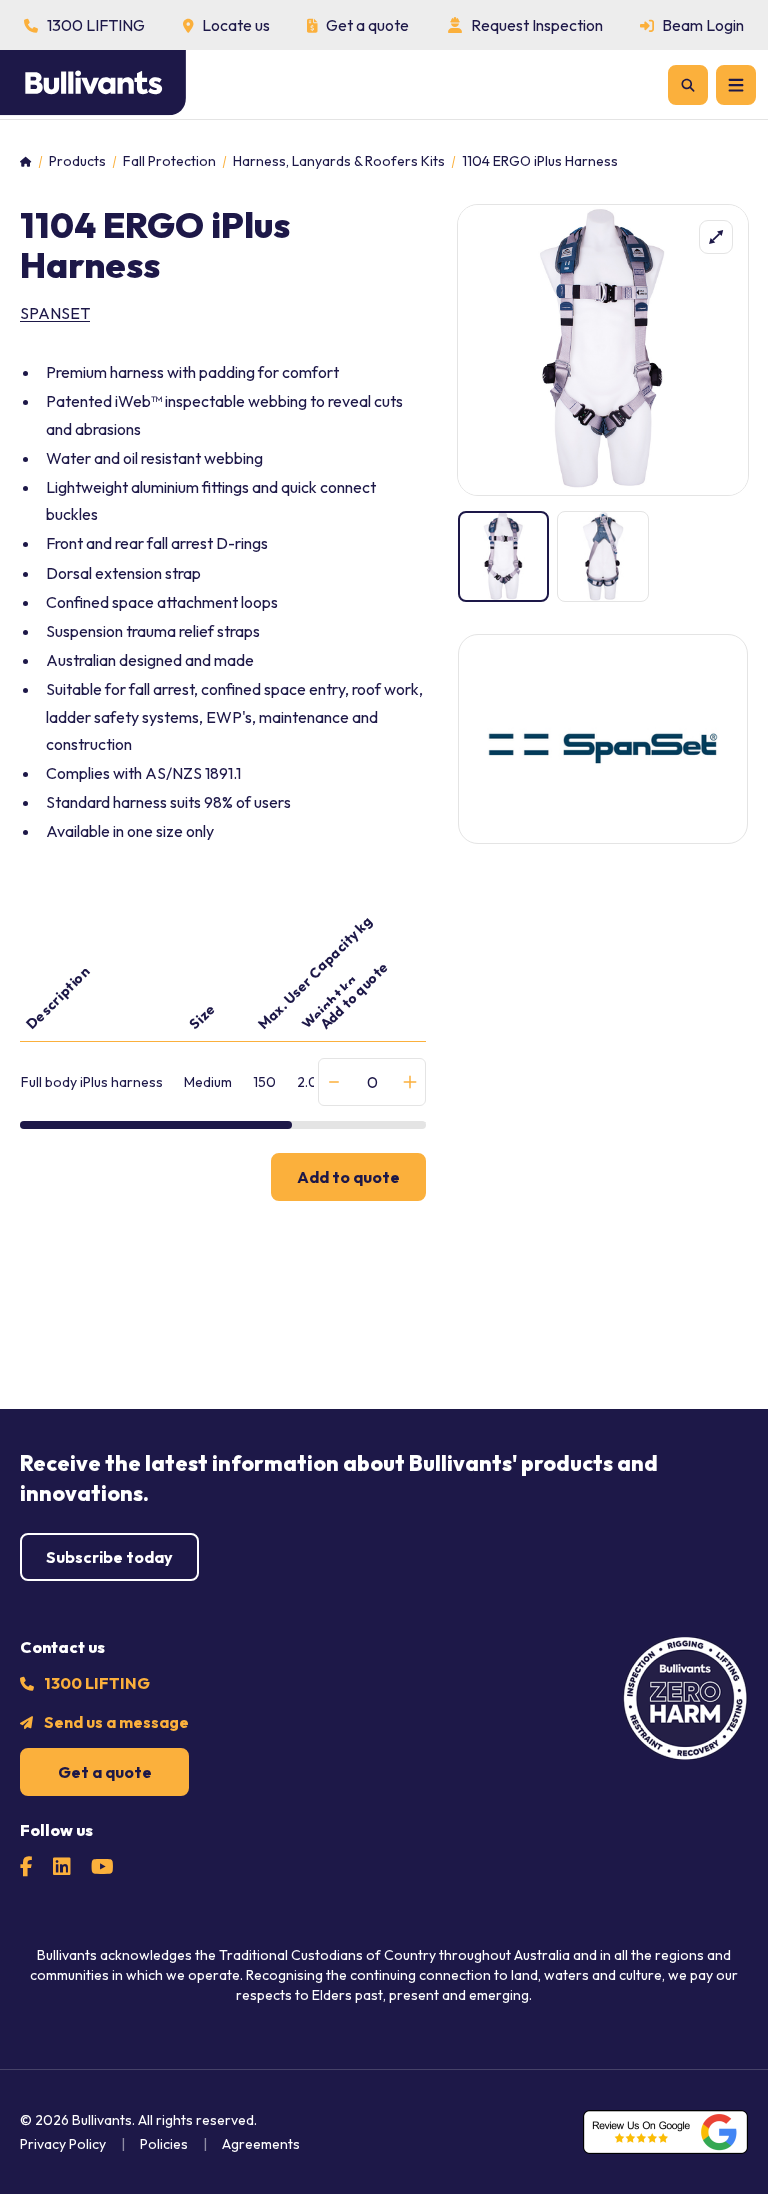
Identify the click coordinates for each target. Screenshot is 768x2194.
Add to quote (348, 1177)
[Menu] (736, 85)
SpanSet (55, 313)
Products (77, 161)
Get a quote (105, 1772)
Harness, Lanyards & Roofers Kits (339, 161)
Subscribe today (109, 1557)
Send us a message (116, 1722)
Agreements (261, 2144)
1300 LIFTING (97, 1683)
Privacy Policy (63, 2144)
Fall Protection (169, 161)
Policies (164, 2144)
